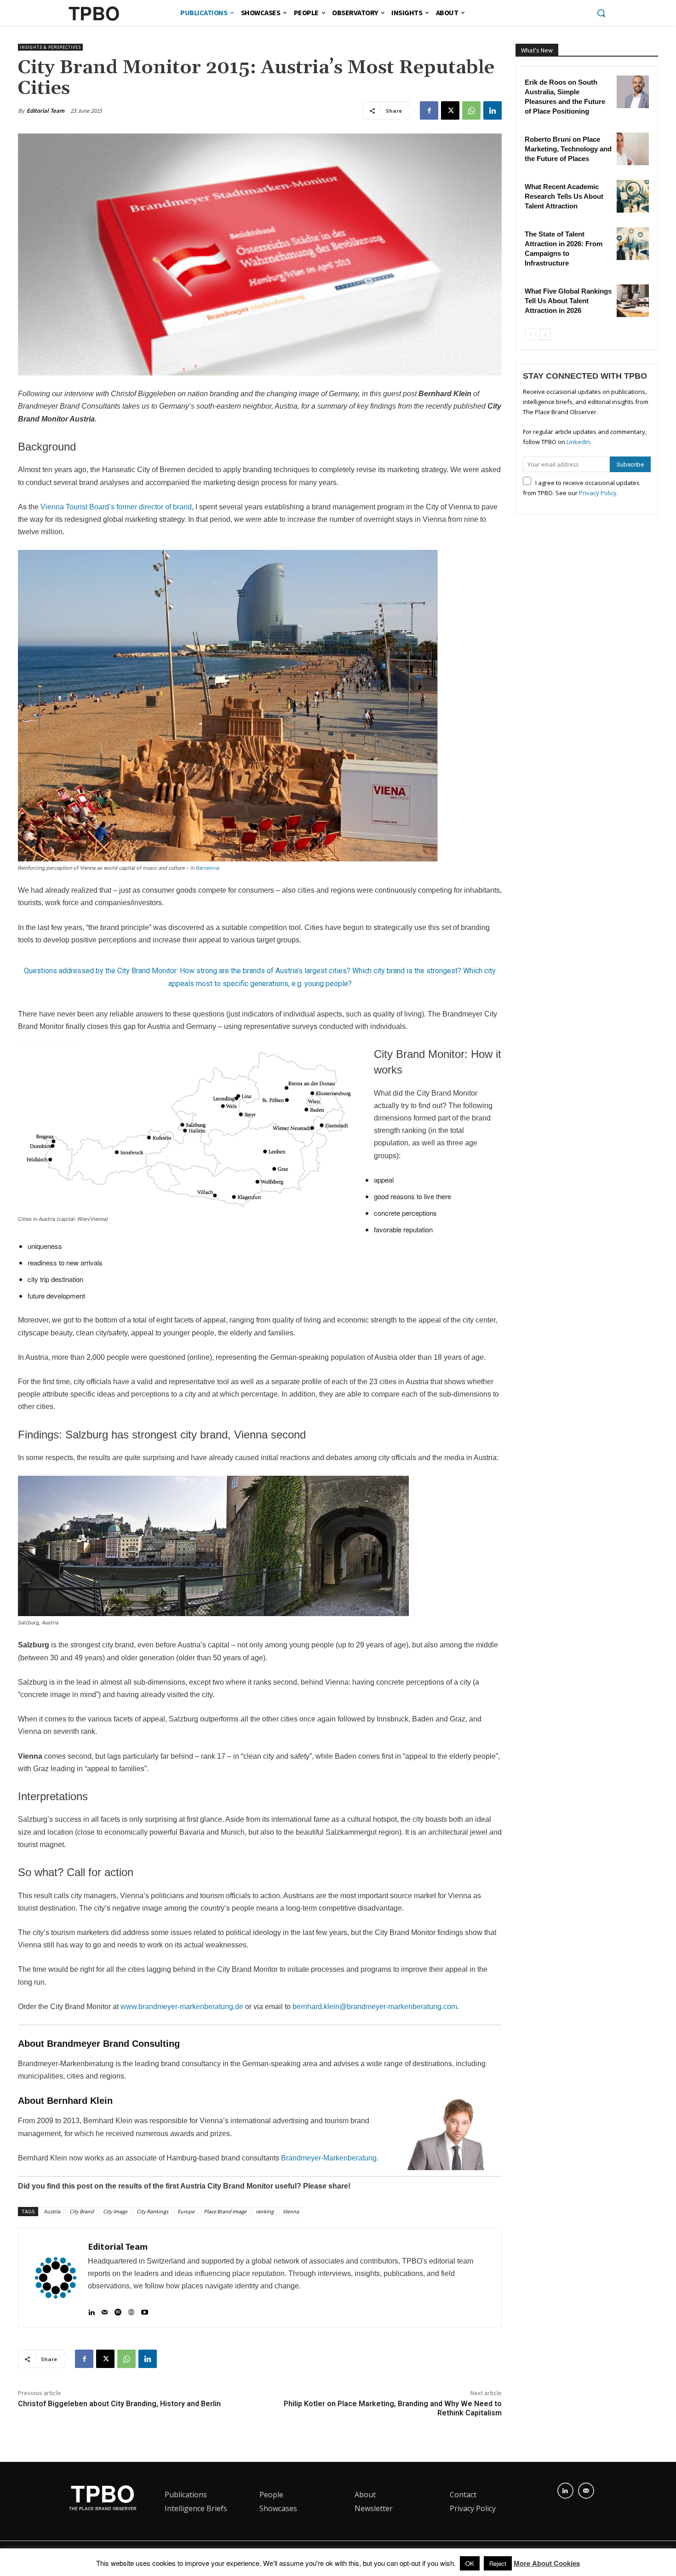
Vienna (291, 2211)
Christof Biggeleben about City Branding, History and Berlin (119, 2404)
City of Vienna (449, 507)
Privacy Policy (598, 493)
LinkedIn (578, 442)
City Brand (82, 2211)
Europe (186, 2211)
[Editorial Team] (56, 2278)
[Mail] (105, 2308)
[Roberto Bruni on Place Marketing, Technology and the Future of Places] (633, 149)
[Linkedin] (493, 110)
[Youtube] (145, 2308)
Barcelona (208, 868)
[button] (601, 13)
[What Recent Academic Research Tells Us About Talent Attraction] (633, 196)
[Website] (131, 2308)
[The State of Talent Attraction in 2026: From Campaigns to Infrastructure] (633, 243)
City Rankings (152, 2211)
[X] (450, 110)
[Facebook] (429, 110)
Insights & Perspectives (50, 47)
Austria (52, 2211)
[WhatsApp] (471, 110)
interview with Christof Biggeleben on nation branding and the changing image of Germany (211, 394)
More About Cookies (547, 2563)
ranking (265, 2211)
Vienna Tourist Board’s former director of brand (116, 507)
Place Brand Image (225, 2211)
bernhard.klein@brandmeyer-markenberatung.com (375, 2007)
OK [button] (470, 2563)
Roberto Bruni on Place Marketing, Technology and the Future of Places (568, 149)
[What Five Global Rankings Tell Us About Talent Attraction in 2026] (633, 300)
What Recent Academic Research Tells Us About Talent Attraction (564, 196)
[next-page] (545, 335)
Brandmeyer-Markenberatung (329, 2158)
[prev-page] (530, 335)
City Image (115, 2211)
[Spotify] (118, 2308)
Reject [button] (498, 2563)
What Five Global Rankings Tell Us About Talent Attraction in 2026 (568, 301)
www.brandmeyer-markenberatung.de (182, 2007)
